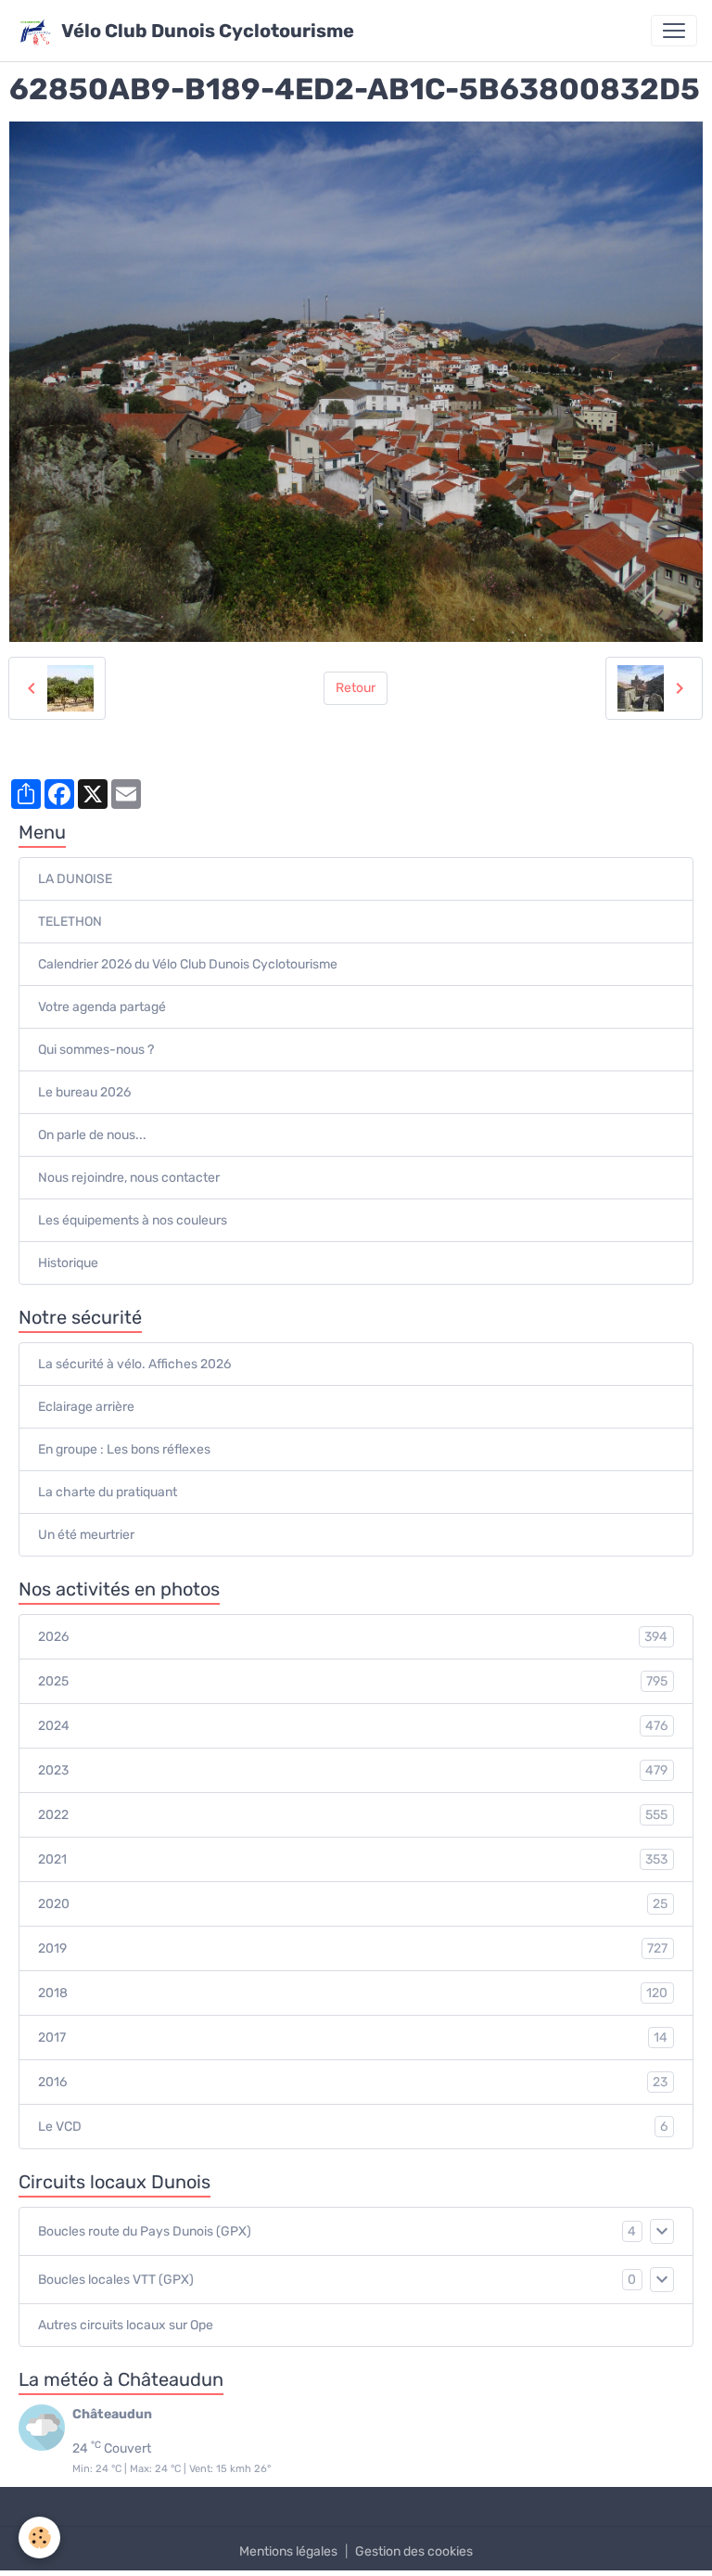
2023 (353, 1771)
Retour (356, 688)
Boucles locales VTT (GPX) (116, 2280)
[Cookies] (39, 2538)
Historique (68, 1263)
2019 (353, 1949)
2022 (353, 1815)
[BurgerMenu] (674, 31)
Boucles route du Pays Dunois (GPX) (145, 2231)
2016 (353, 2083)
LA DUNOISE (75, 879)
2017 (353, 2038)
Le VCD (353, 2127)
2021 (353, 1860)
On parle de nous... (92, 1135)
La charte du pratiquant (108, 1492)
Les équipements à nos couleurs (133, 1220)
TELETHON (70, 922)
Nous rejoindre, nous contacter (129, 1178)
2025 (353, 1682)
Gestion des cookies (414, 2551)
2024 (353, 1726)
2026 (353, 1637)
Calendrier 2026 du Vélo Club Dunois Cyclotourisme (188, 964)
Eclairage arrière (86, 1407)
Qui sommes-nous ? (96, 1050)
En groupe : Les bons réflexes (124, 1449)
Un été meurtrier (86, 1535)
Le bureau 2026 (84, 1092)
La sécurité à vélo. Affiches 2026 (134, 1364)
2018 (353, 1993)
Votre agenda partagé (102, 1007)
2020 (353, 1904)
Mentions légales (288, 2551)
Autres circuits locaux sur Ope (126, 2325)
